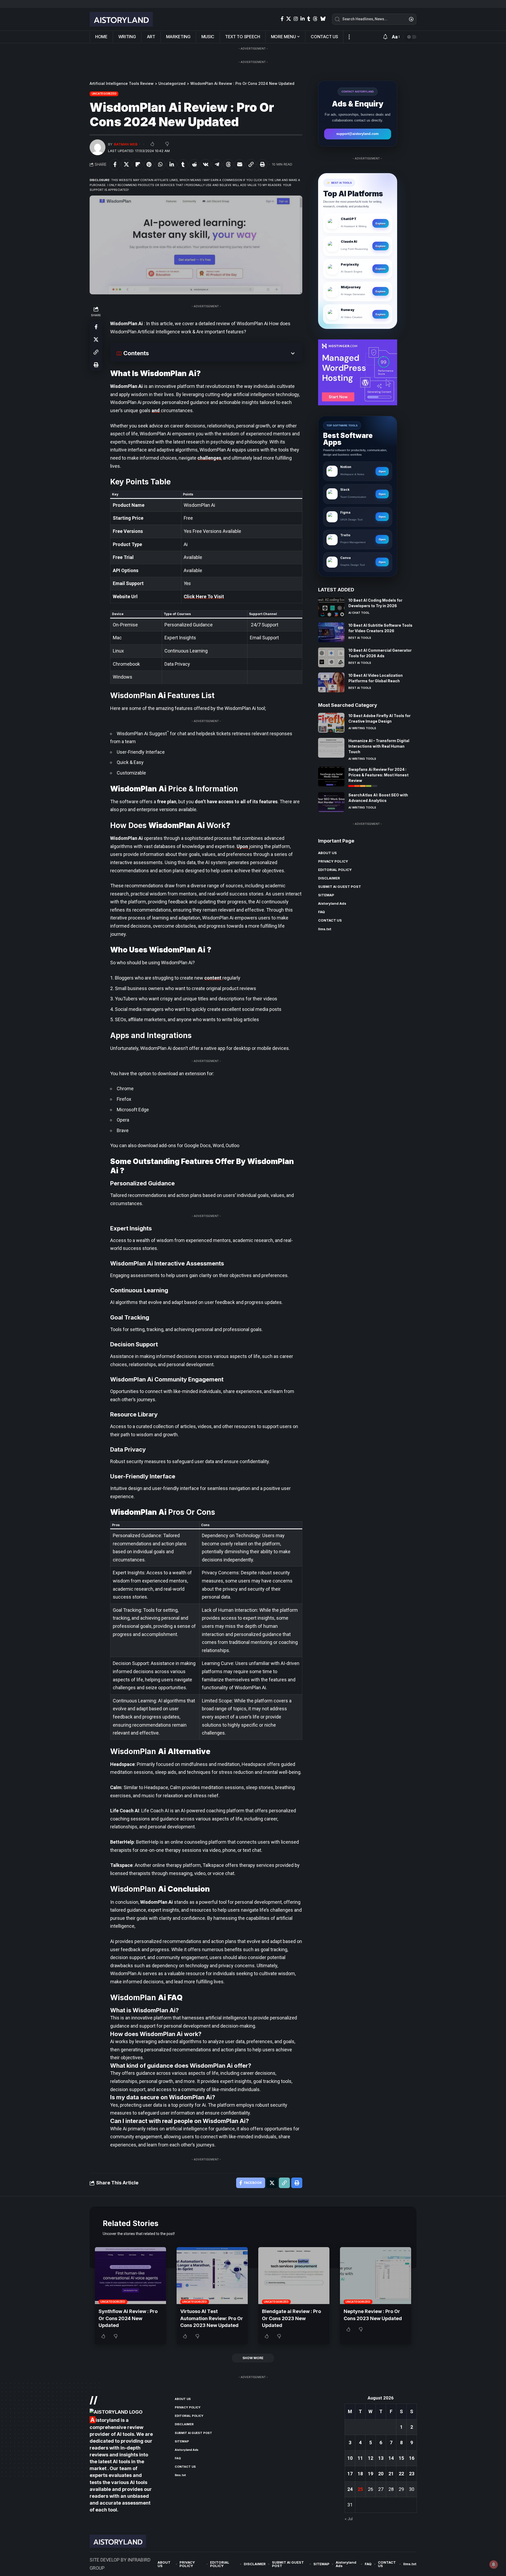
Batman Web (126, 144)
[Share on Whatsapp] (160, 164)
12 (371, 2458)
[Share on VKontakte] (206, 164)
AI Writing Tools (362, 728)
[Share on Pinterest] (149, 164)
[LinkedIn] (303, 19)
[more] (349, 37)
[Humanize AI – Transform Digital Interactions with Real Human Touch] (331, 748)
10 (350, 2458)
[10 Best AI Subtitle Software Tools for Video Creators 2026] (331, 632)
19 (371, 2474)
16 (412, 2458)
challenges (209, 458)
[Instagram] (296, 19)
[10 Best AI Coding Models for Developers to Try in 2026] (331, 607)
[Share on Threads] (228, 164)
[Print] (262, 164)
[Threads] (315, 19)
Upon (243, 846)
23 (412, 2474)
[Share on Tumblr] (183, 164)
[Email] (240, 164)
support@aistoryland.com (357, 134)
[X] (289, 19)
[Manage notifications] (494, 2564)
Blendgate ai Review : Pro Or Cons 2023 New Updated (291, 2318)
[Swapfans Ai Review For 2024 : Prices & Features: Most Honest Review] (331, 776)
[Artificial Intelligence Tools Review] (121, 19)
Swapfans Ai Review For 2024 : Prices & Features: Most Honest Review (378, 775)
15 (401, 2458)
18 (360, 2474)
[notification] (385, 37)
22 (401, 2474)
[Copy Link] (251, 164)
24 (350, 2489)
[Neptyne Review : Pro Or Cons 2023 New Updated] (376, 2276)
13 (381, 2458)
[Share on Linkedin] (172, 164)
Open (382, 471)
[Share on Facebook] (115, 164)
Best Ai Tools (360, 638)
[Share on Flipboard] (138, 164)
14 (391, 2458)
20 (381, 2474)
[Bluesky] (323, 19)
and (156, 410)
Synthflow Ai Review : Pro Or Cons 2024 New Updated (128, 2318)
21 (391, 2474)
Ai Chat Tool (359, 613)
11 (360, 2458)
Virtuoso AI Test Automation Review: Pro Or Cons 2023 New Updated (212, 2318)
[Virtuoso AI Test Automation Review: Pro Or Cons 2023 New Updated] (212, 2276)
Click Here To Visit (204, 596)
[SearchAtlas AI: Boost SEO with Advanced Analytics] (331, 802)
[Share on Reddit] (194, 164)
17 (350, 2474)
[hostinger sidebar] (358, 372)
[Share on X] (126, 164)
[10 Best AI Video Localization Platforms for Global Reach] (331, 682)
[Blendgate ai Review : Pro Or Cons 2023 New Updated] (294, 2276)
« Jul (349, 2519)
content (213, 978)
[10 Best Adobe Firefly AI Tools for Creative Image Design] (331, 723)
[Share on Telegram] (217, 164)
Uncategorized (104, 94)
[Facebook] (282, 19)
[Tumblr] (309, 19)
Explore (381, 223)
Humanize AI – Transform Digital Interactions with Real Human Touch (379, 746)
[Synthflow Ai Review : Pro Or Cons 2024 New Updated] (130, 2276)
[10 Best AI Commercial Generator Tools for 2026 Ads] (331, 657)
